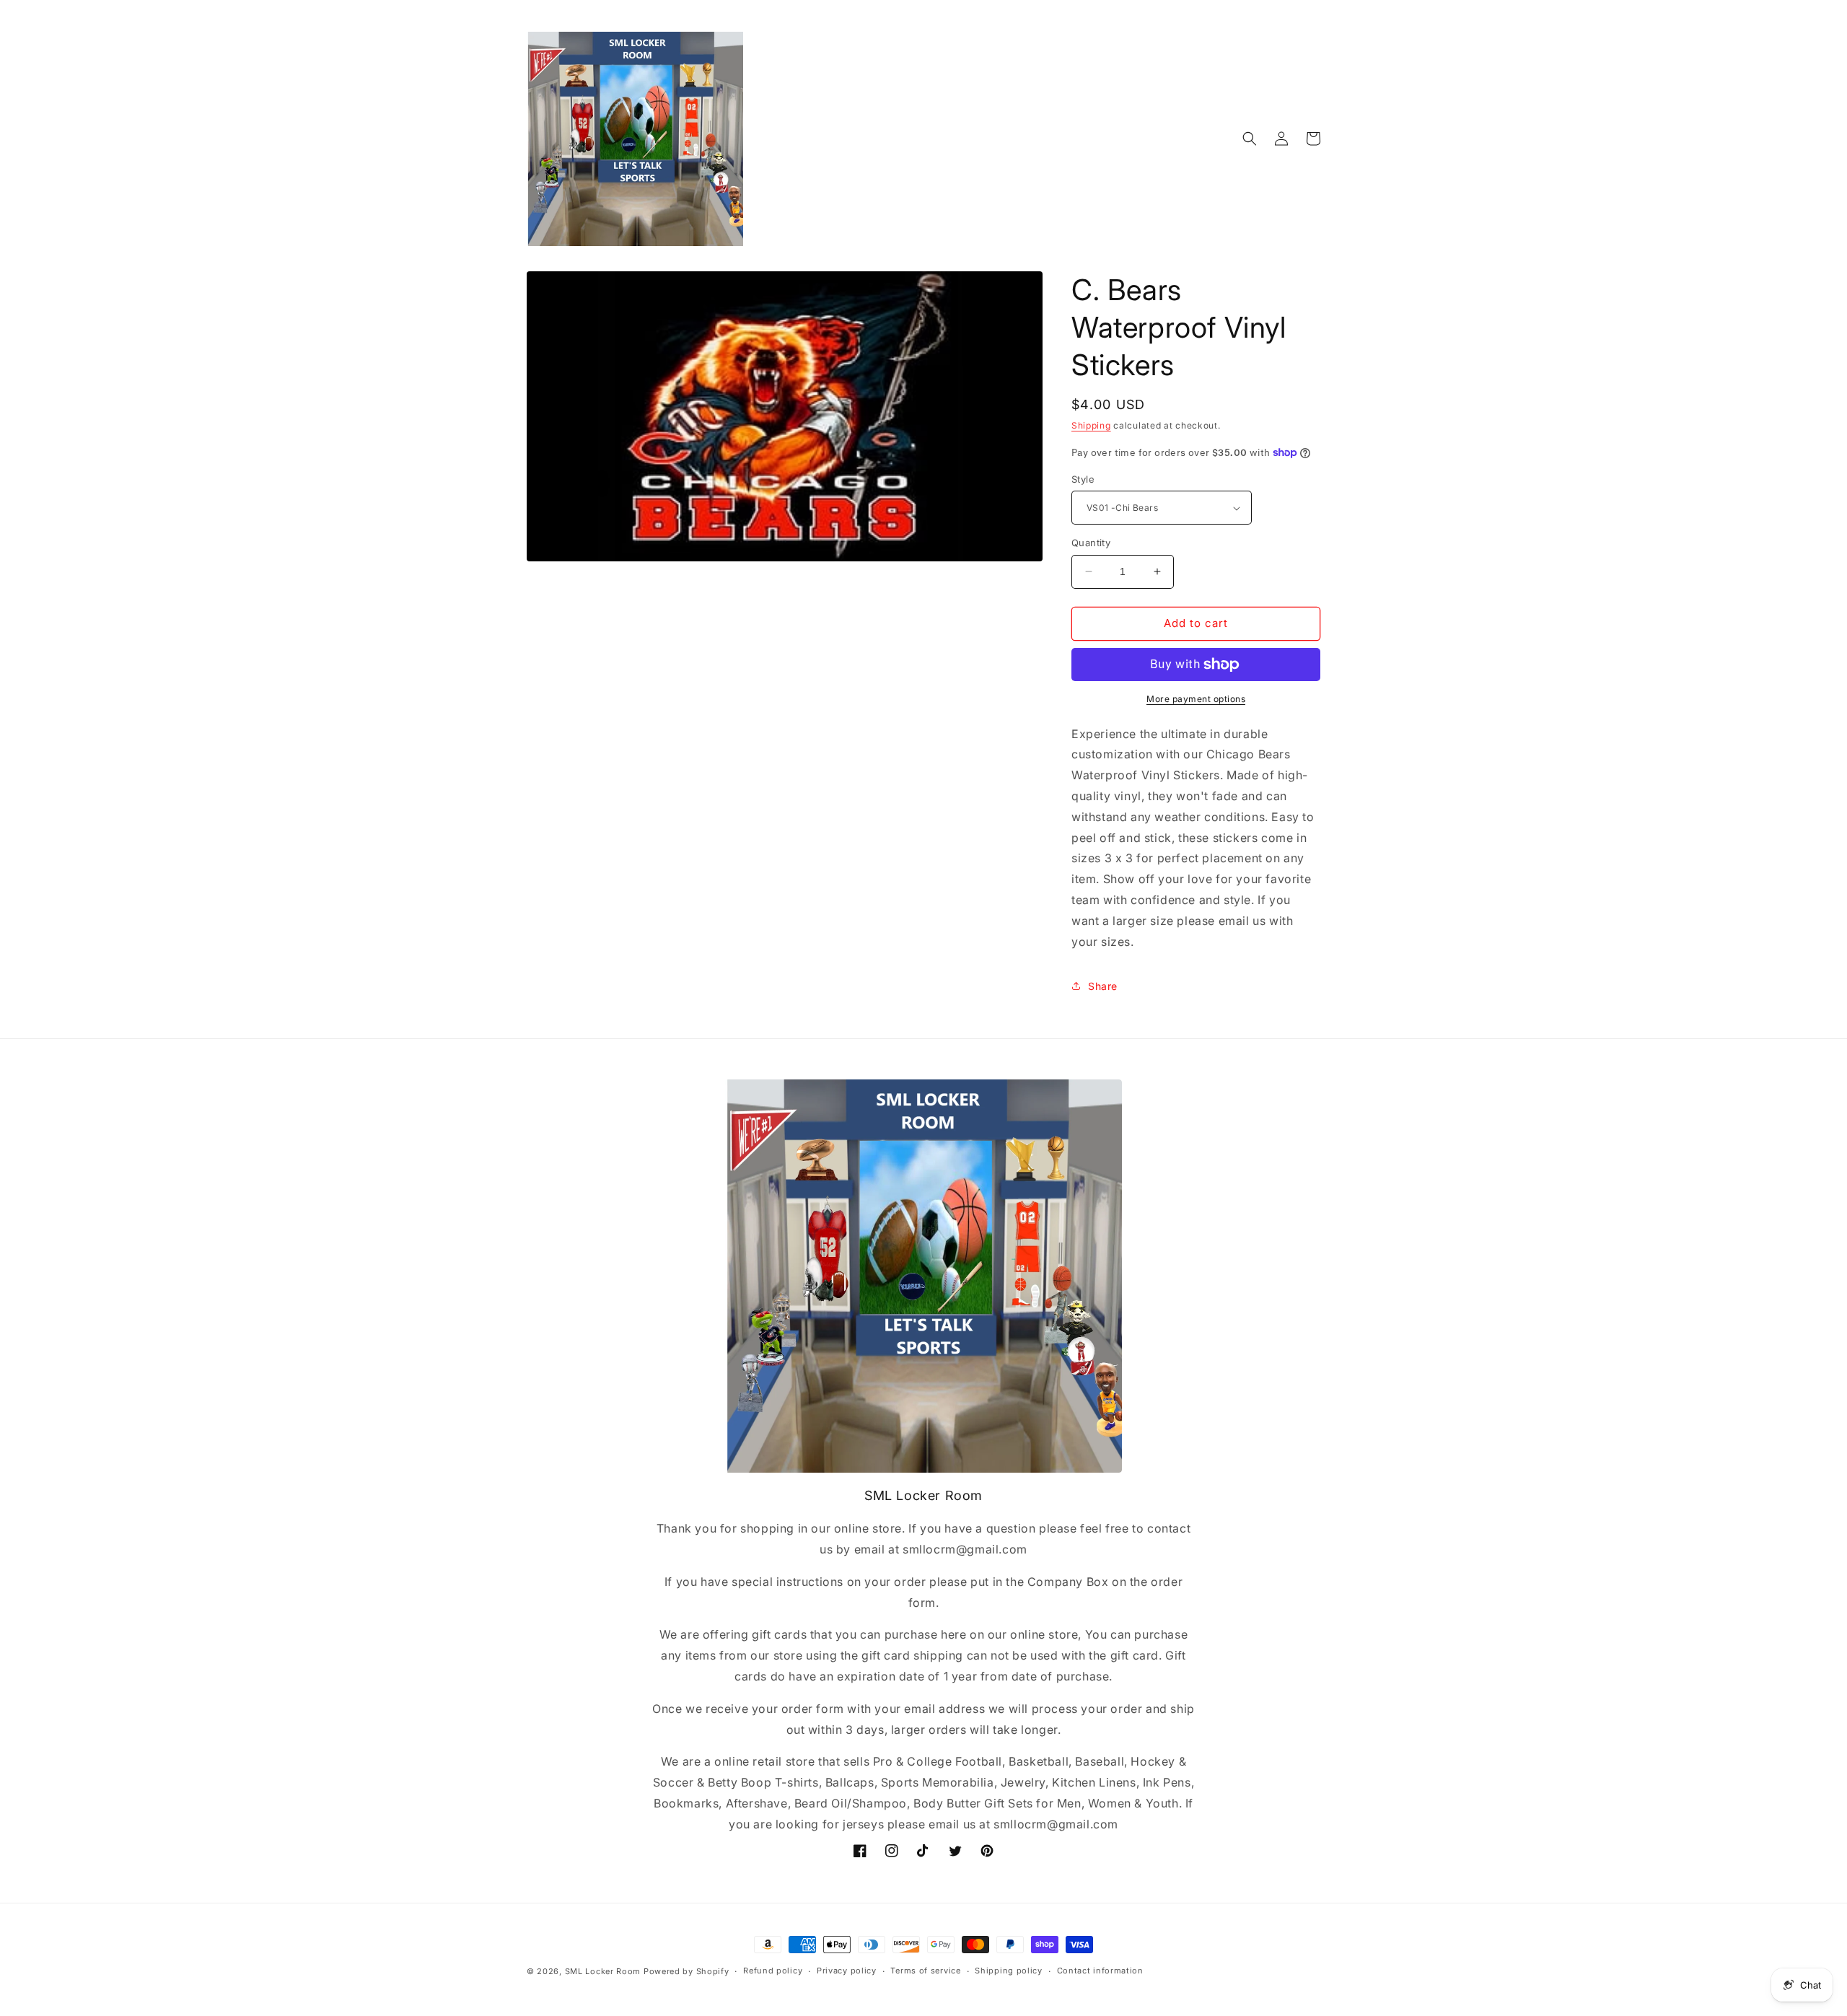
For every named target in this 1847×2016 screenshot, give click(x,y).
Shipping (1091, 425)
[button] (1250, 139)
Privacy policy (847, 1971)
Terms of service (925, 1971)
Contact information (1100, 1971)
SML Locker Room (603, 1971)
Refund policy (773, 1971)
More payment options (1196, 699)
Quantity (1091, 543)
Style (1083, 479)
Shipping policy (1009, 1971)
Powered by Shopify (686, 1971)
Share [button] (1103, 986)
